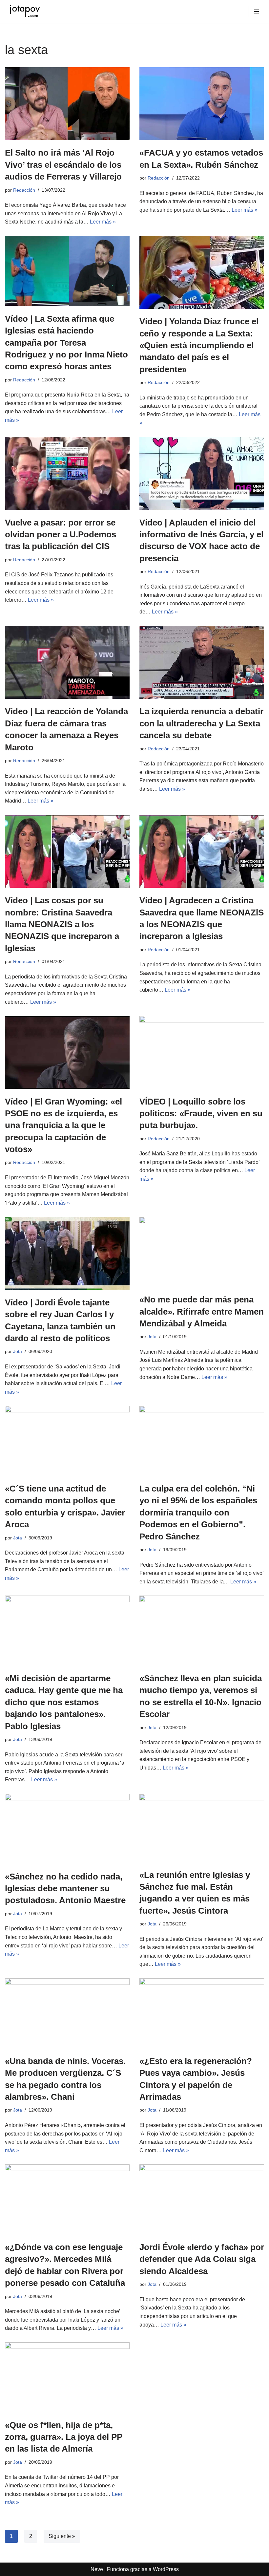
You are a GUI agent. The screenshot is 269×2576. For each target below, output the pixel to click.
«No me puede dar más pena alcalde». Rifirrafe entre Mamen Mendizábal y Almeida (202, 1311)
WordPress (166, 2569)
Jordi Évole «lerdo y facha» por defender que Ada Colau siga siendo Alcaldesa (202, 2259)
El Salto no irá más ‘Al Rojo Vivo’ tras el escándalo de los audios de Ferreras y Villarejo (63, 165)
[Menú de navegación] (256, 11)
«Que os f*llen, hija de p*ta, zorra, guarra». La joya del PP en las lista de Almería (64, 2437)
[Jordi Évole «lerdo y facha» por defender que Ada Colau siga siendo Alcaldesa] (202, 2200)
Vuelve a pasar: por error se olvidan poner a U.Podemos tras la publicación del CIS (61, 535)
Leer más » (103, 222)
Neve (97, 2569)
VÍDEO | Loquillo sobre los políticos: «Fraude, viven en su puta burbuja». (201, 1114)
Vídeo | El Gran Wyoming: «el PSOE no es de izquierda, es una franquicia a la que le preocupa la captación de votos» (63, 1126)
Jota (18, 1351)
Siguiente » (62, 2536)
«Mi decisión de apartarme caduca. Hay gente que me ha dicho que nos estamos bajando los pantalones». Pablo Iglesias (64, 1702)
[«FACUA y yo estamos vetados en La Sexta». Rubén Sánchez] (202, 104)
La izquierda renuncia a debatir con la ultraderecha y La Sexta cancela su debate (201, 723)
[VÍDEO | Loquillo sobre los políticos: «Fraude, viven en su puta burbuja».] (202, 1052)
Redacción (24, 190)
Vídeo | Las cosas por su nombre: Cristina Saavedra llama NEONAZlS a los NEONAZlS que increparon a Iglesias (62, 924)
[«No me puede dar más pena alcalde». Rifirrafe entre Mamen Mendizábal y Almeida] (202, 1252)
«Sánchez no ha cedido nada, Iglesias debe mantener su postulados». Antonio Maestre (65, 1889)
